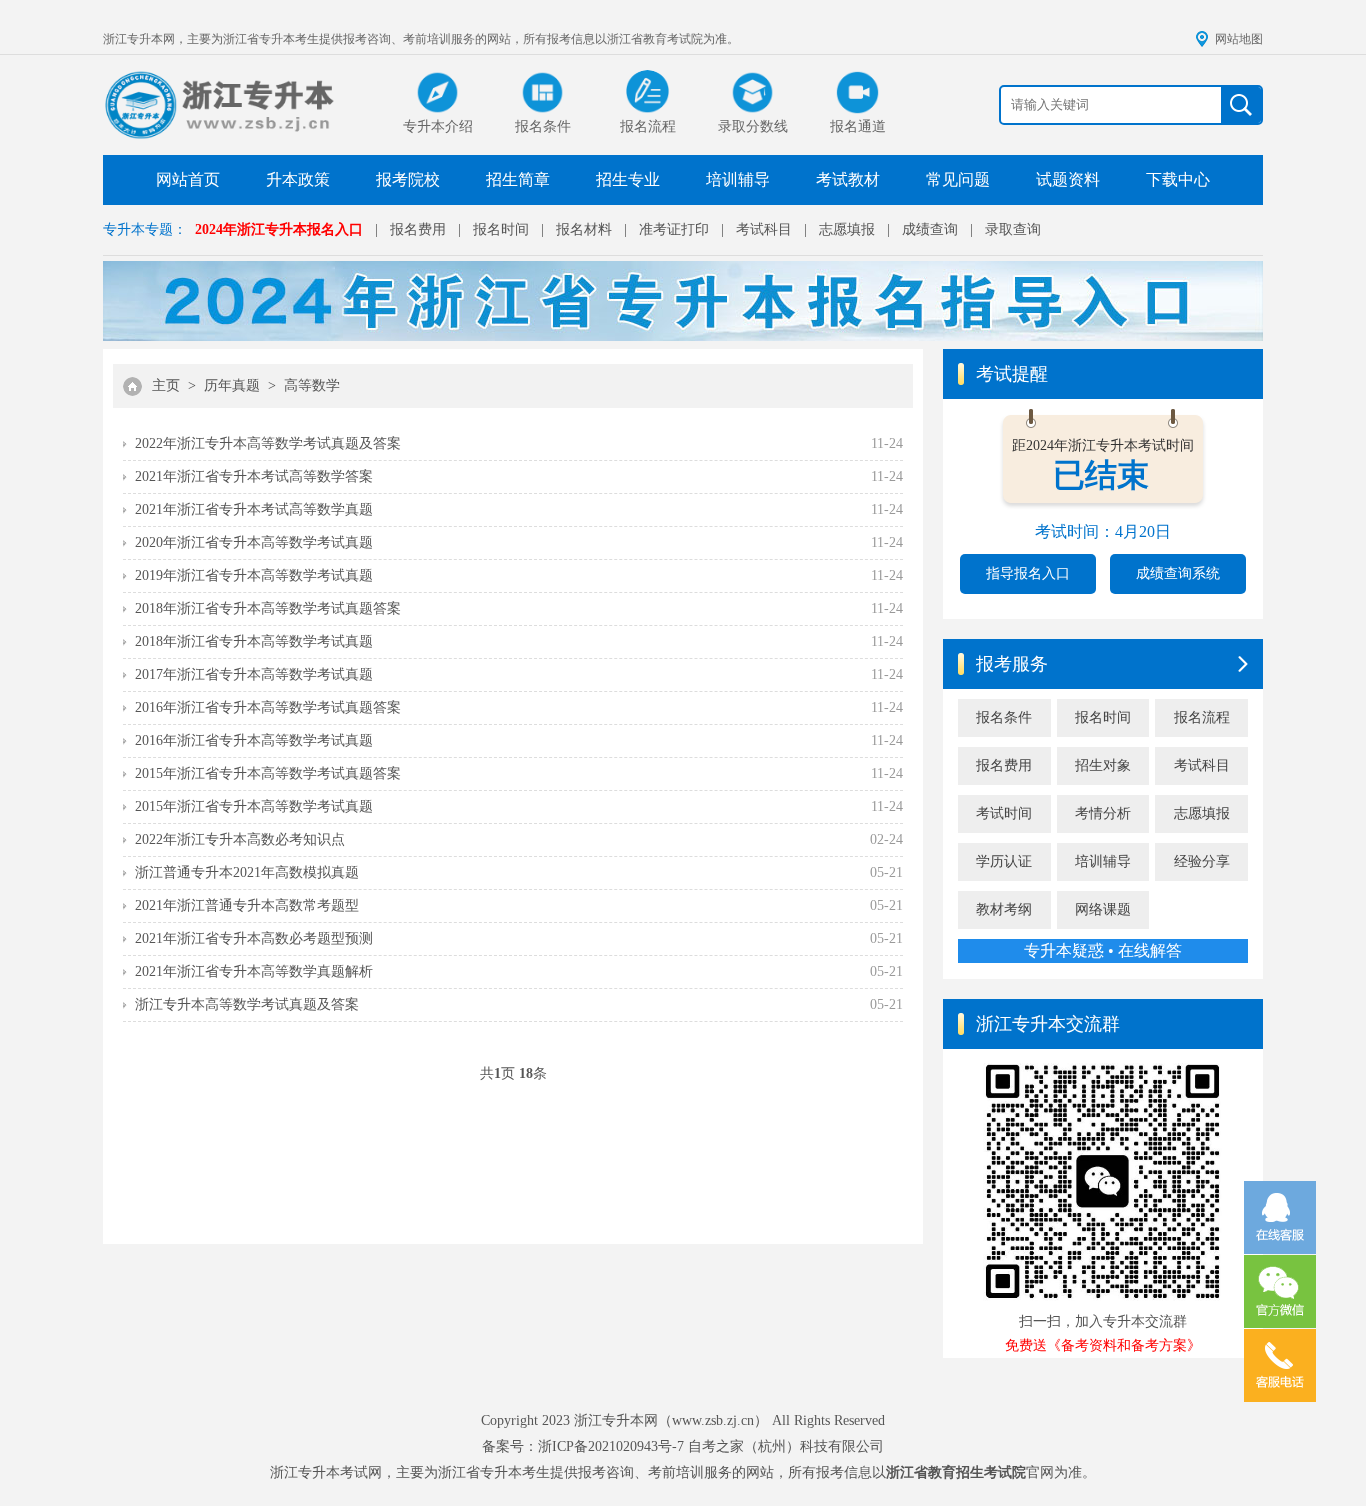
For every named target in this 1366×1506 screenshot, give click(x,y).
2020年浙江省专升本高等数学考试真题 (254, 542)
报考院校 (408, 179)
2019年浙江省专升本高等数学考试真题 (254, 575)
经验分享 (1202, 861)
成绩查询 (930, 229)
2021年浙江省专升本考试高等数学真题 (254, 509)
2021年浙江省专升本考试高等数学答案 (254, 476)
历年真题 (232, 385)
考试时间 (1004, 813)
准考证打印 (674, 229)
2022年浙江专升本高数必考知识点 (240, 839)
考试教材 (848, 179)
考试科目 (764, 229)
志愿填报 (847, 229)
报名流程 (1202, 717)
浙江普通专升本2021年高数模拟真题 (247, 872)
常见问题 (958, 179)
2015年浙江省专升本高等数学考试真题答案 (268, 773)
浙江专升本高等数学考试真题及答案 (247, 1004)
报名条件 (1004, 717)
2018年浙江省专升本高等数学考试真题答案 (268, 608)
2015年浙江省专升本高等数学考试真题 (254, 806)
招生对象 (1103, 765)
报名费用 (418, 229)
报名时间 (501, 229)
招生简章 (518, 179)
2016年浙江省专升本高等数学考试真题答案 (268, 707)
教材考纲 (1004, 909)
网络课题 (1103, 909)
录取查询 (1013, 229)
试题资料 (1068, 179)
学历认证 (1004, 861)
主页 (166, 385)
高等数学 (312, 385)
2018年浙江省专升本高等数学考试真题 (254, 641)
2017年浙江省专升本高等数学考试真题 (254, 674)
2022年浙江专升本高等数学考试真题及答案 (268, 443)
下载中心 (1178, 179)
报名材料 (584, 229)
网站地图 (1239, 39)
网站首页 (188, 179)
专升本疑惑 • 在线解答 (1103, 950)
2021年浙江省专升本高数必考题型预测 (254, 938)
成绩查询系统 (1178, 573)
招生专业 (628, 179)
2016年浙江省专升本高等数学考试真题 (254, 740)
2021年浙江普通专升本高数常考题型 (247, 905)
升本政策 (298, 179)
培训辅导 (738, 179)
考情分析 (1103, 813)
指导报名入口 (1028, 573)
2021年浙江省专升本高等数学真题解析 (254, 971)
